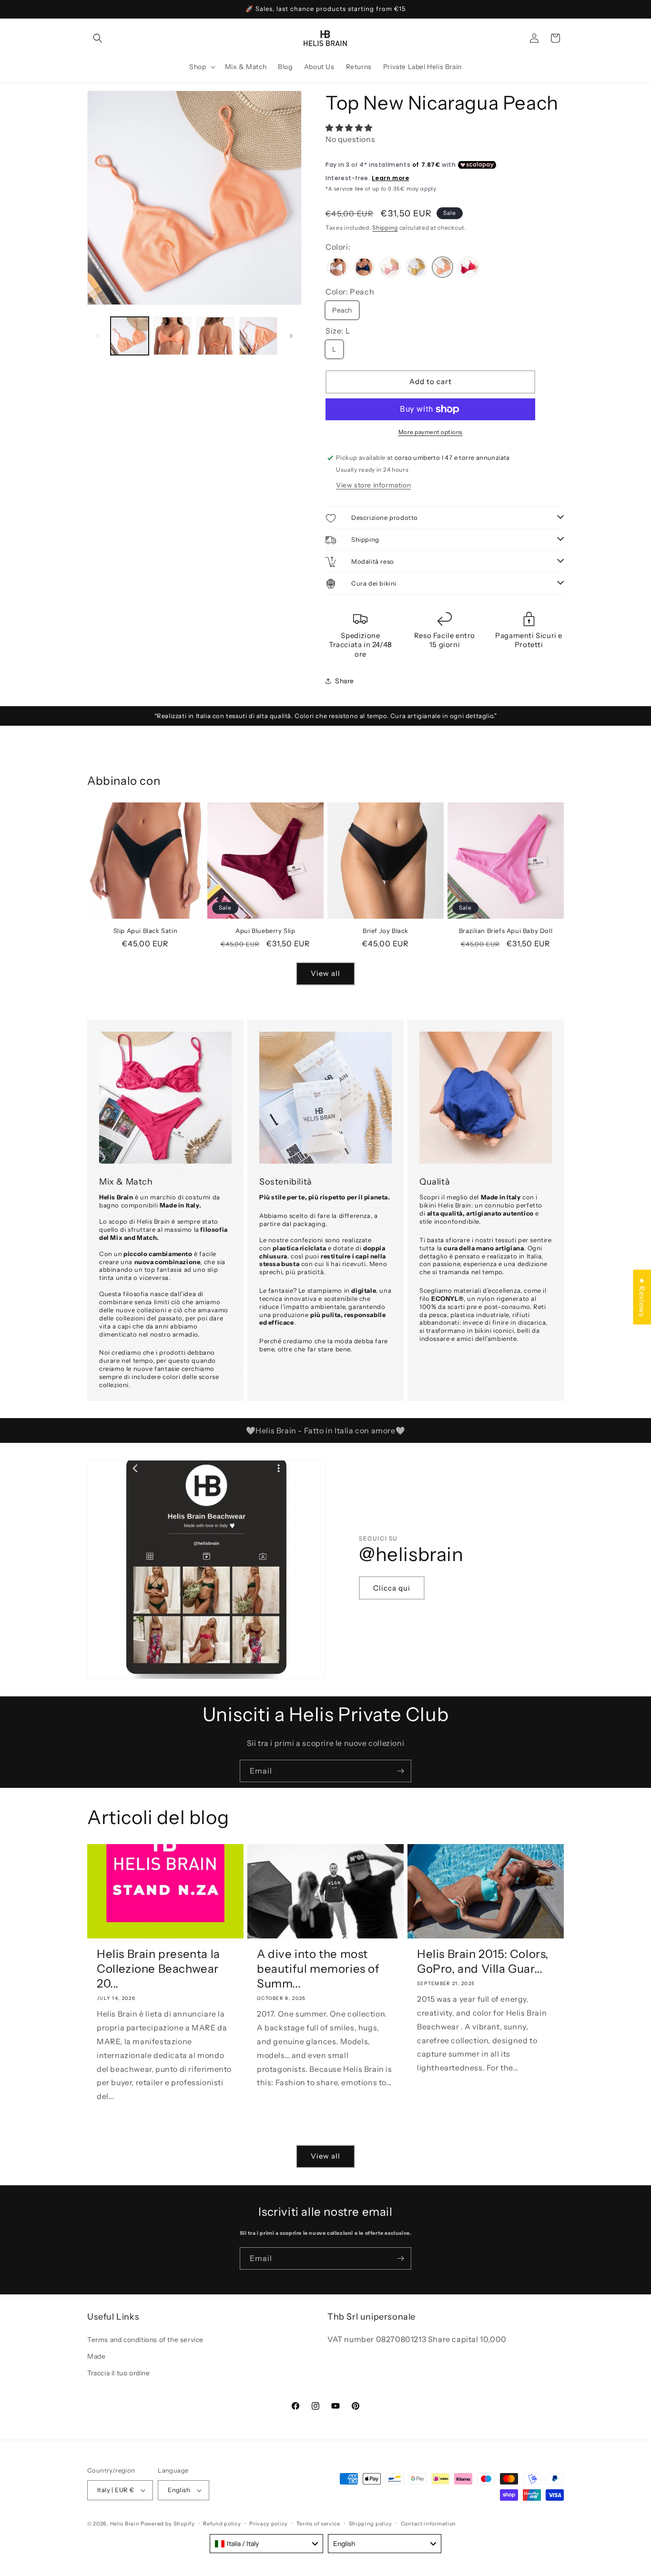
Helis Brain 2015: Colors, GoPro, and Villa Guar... (483, 1961)
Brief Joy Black (386, 931)
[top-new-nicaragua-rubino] (469, 268)
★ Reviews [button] (642, 1297)
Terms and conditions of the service (145, 2340)
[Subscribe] (400, 1771)
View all (325, 973)
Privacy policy (269, 2524)
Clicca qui (392, 1588)
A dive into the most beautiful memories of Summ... (318, 1969)
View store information (373, 485)
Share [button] (345, 681)
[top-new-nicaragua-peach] (442, 268)
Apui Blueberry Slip (265, 931)
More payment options (431, 432)
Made (96, 2356)
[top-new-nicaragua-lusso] (416, 268)
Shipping (385, 228)
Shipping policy (371, 2524)
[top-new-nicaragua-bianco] (338, 268)
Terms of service (318, 2524)
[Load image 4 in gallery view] (258, 336)
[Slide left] (98, 336)
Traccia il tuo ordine (119, 2373)
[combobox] (266, 2544)
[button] (98, 38)
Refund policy (222, 2524)
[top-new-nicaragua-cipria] (390, 268)
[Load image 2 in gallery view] (173, 336)
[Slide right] (291, 336)
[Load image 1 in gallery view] (130, 336)
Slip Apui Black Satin (146, 931)
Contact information (428, 2524)
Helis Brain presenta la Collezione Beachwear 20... (158, 1969)
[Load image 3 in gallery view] (215, 336)
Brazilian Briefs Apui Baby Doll (506, 931)
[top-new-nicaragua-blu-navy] (364, 268)
